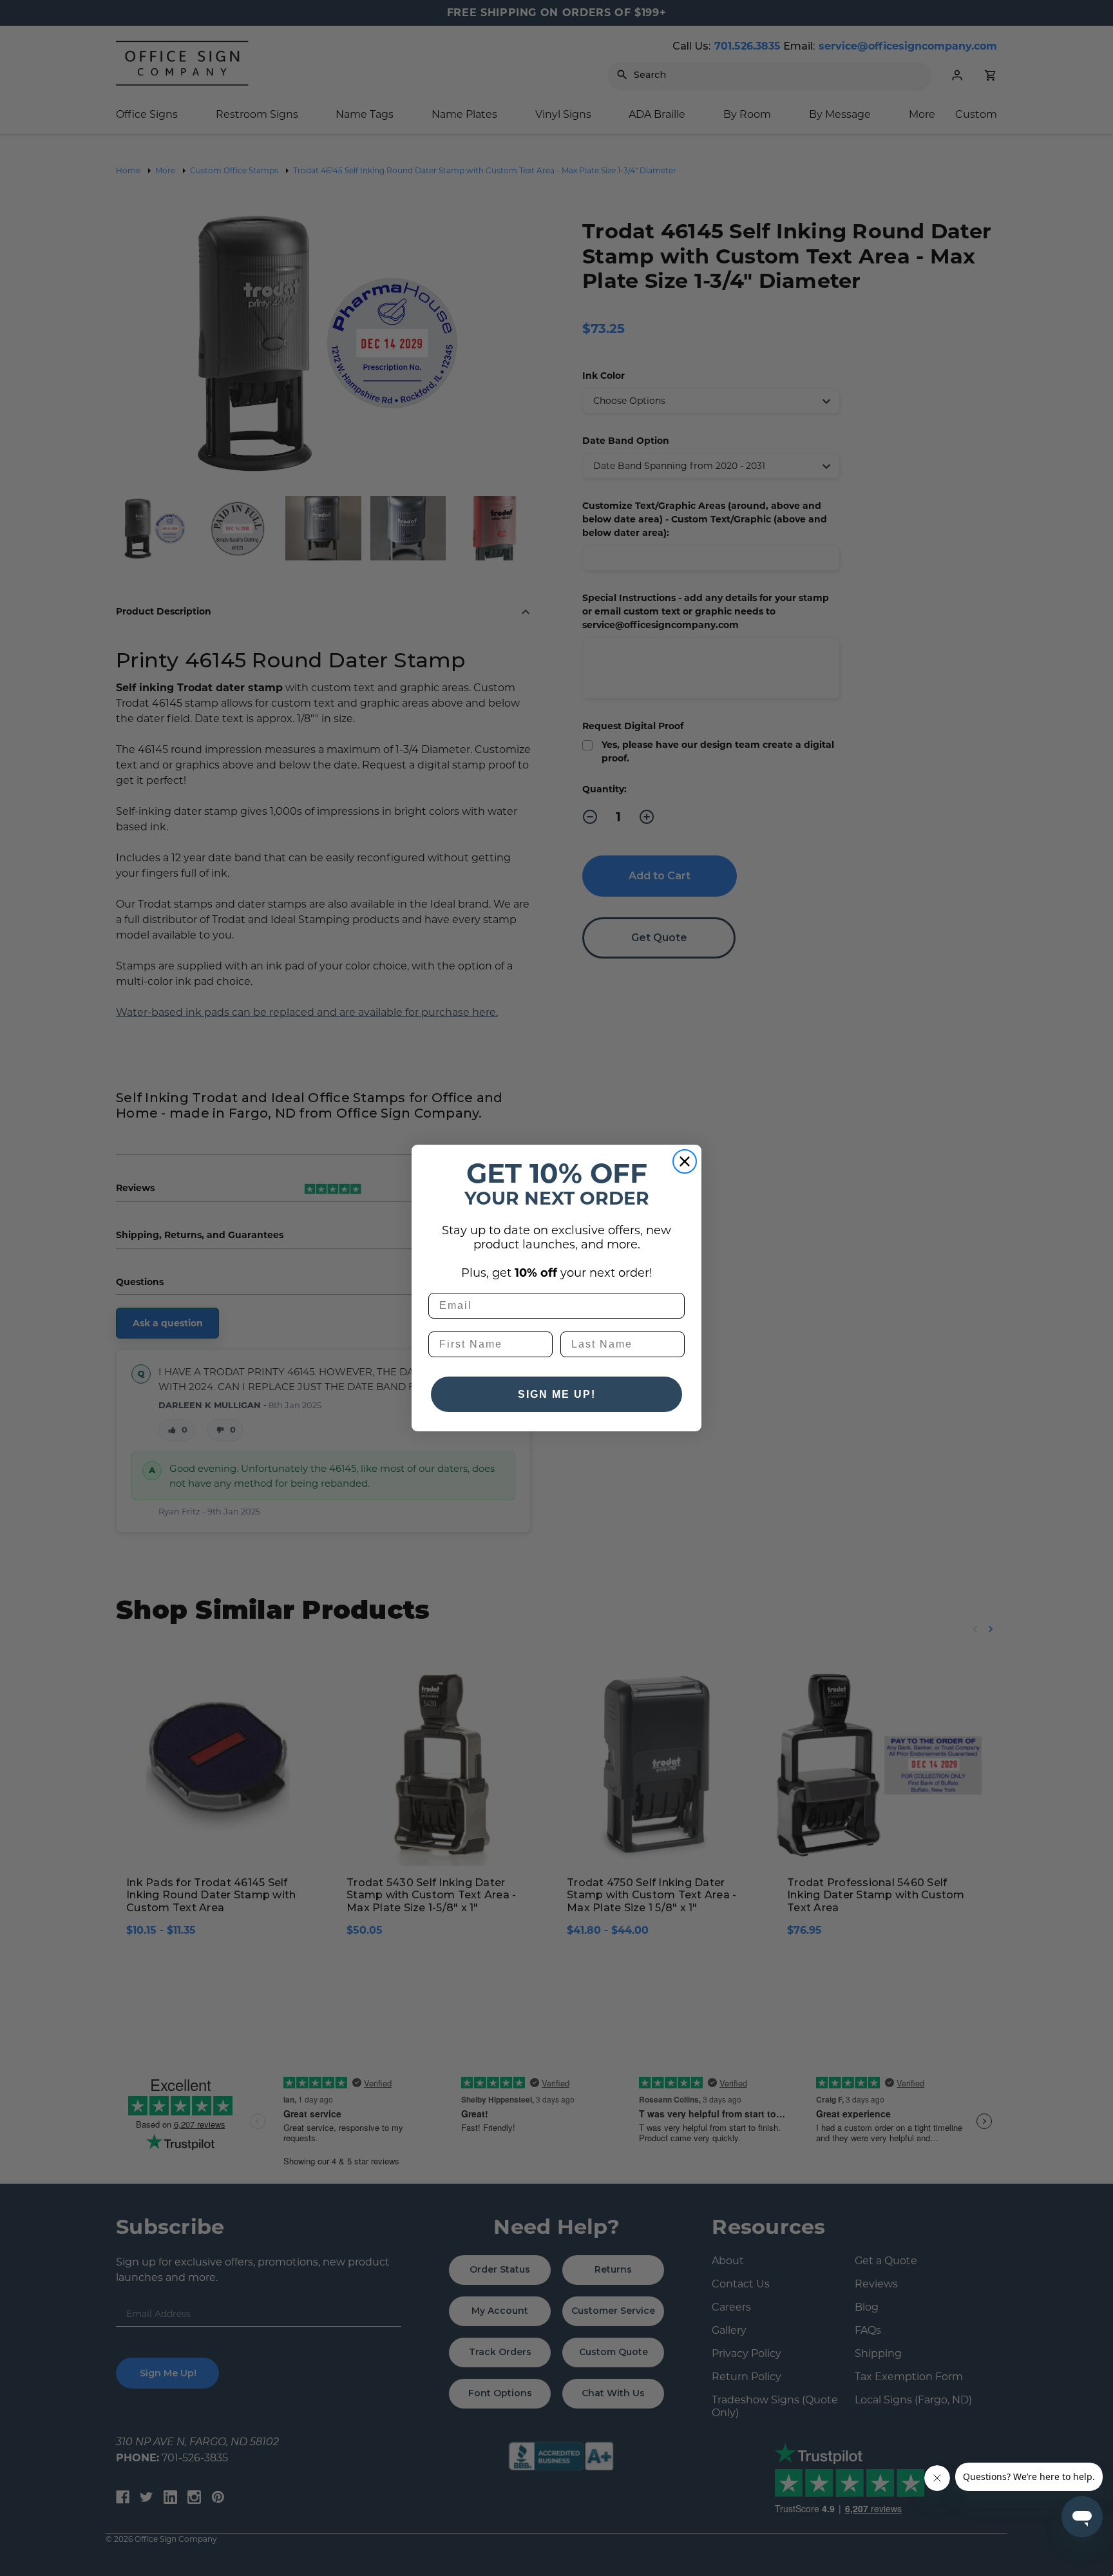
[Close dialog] (685, 1161)
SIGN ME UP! (557, 1394)
